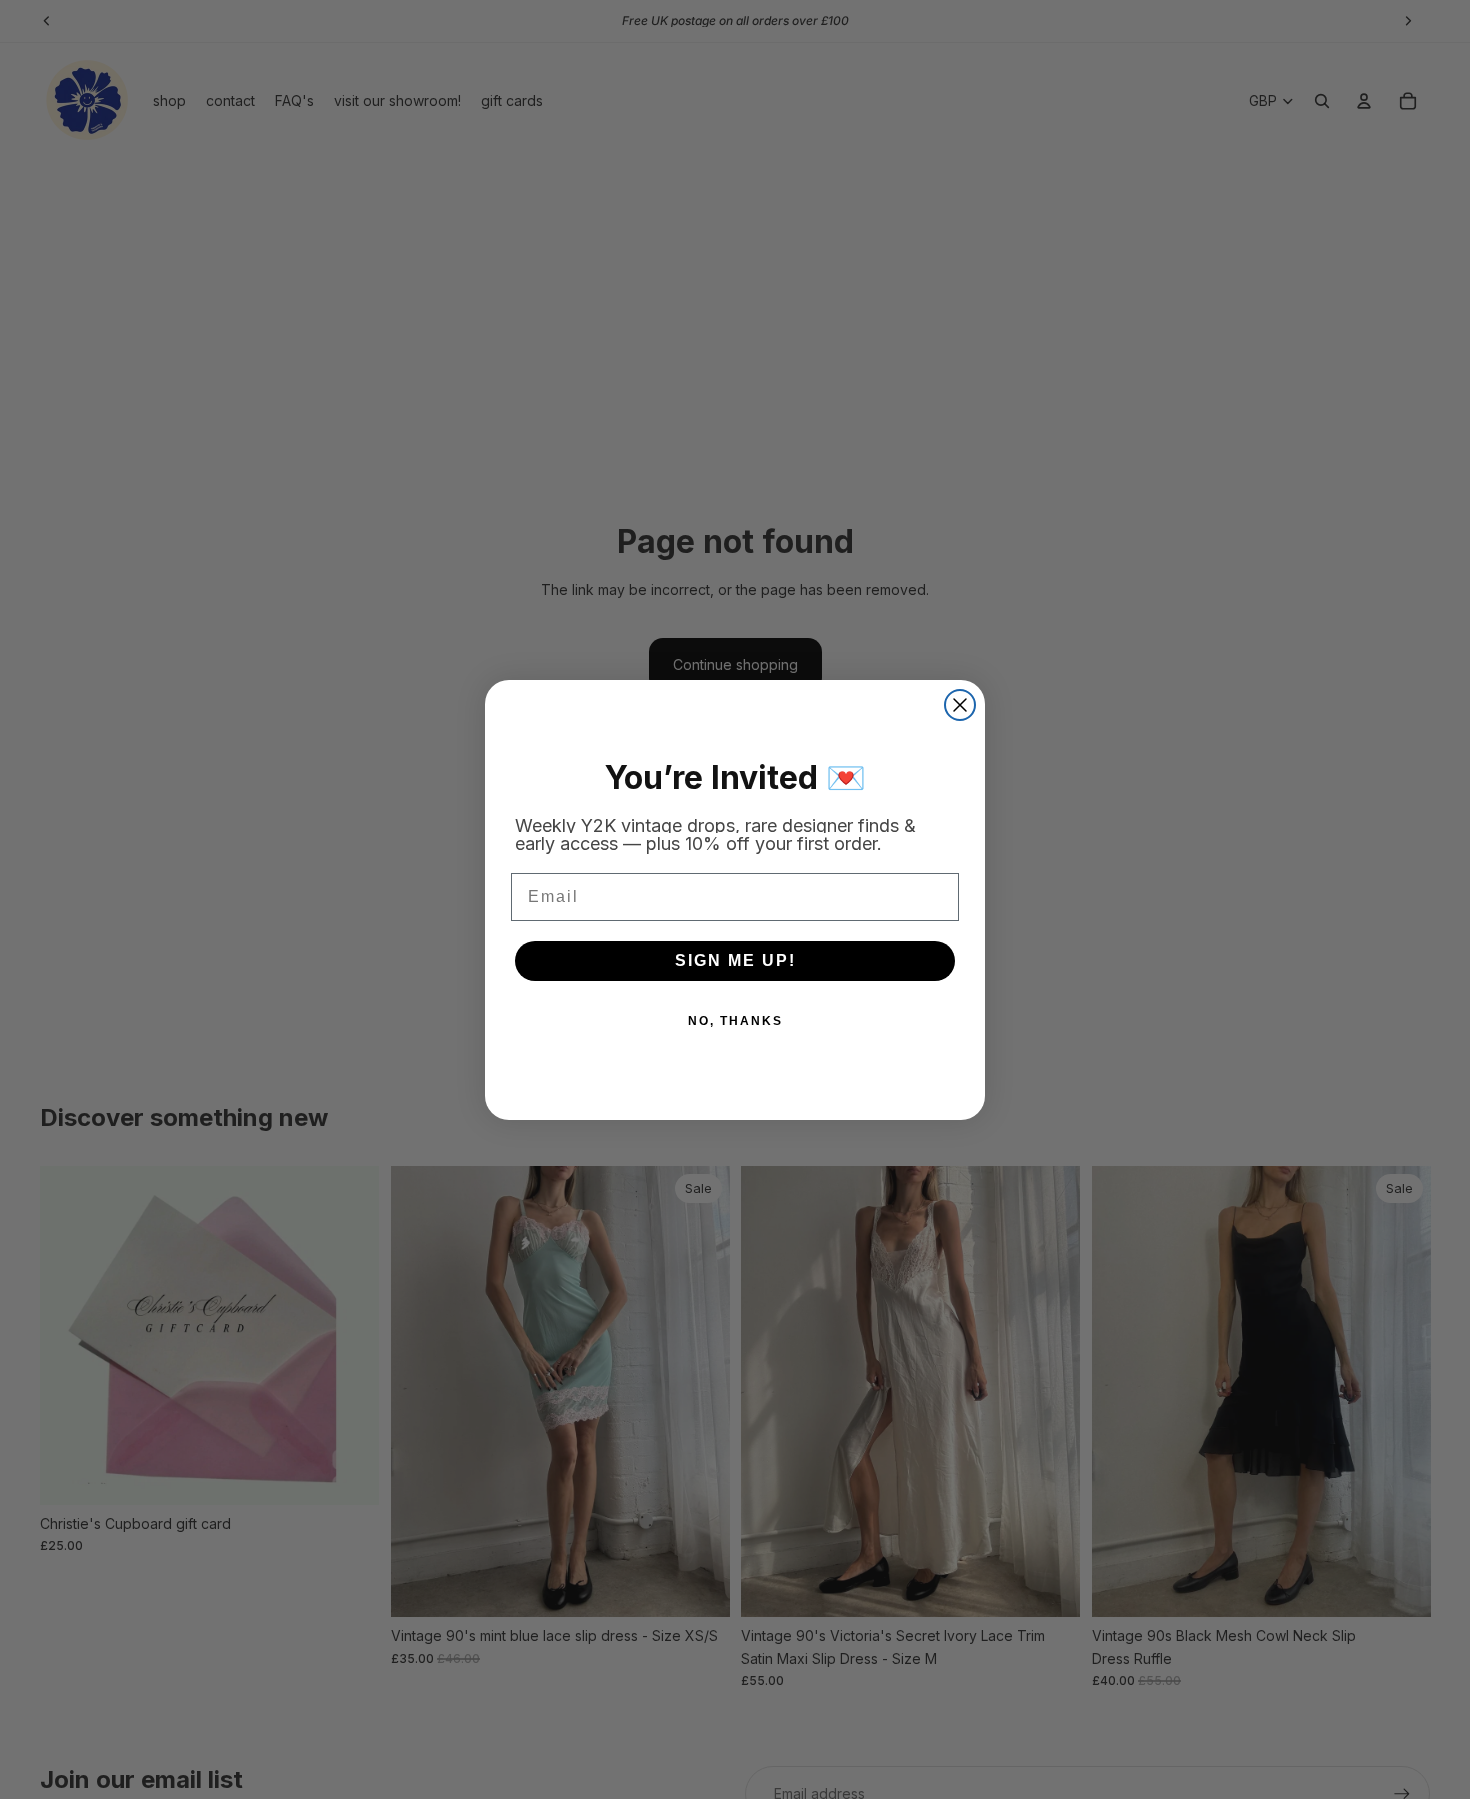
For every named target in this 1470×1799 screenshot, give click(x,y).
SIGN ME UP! (735, 960)
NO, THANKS (735, 1021)
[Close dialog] (960, 705)
